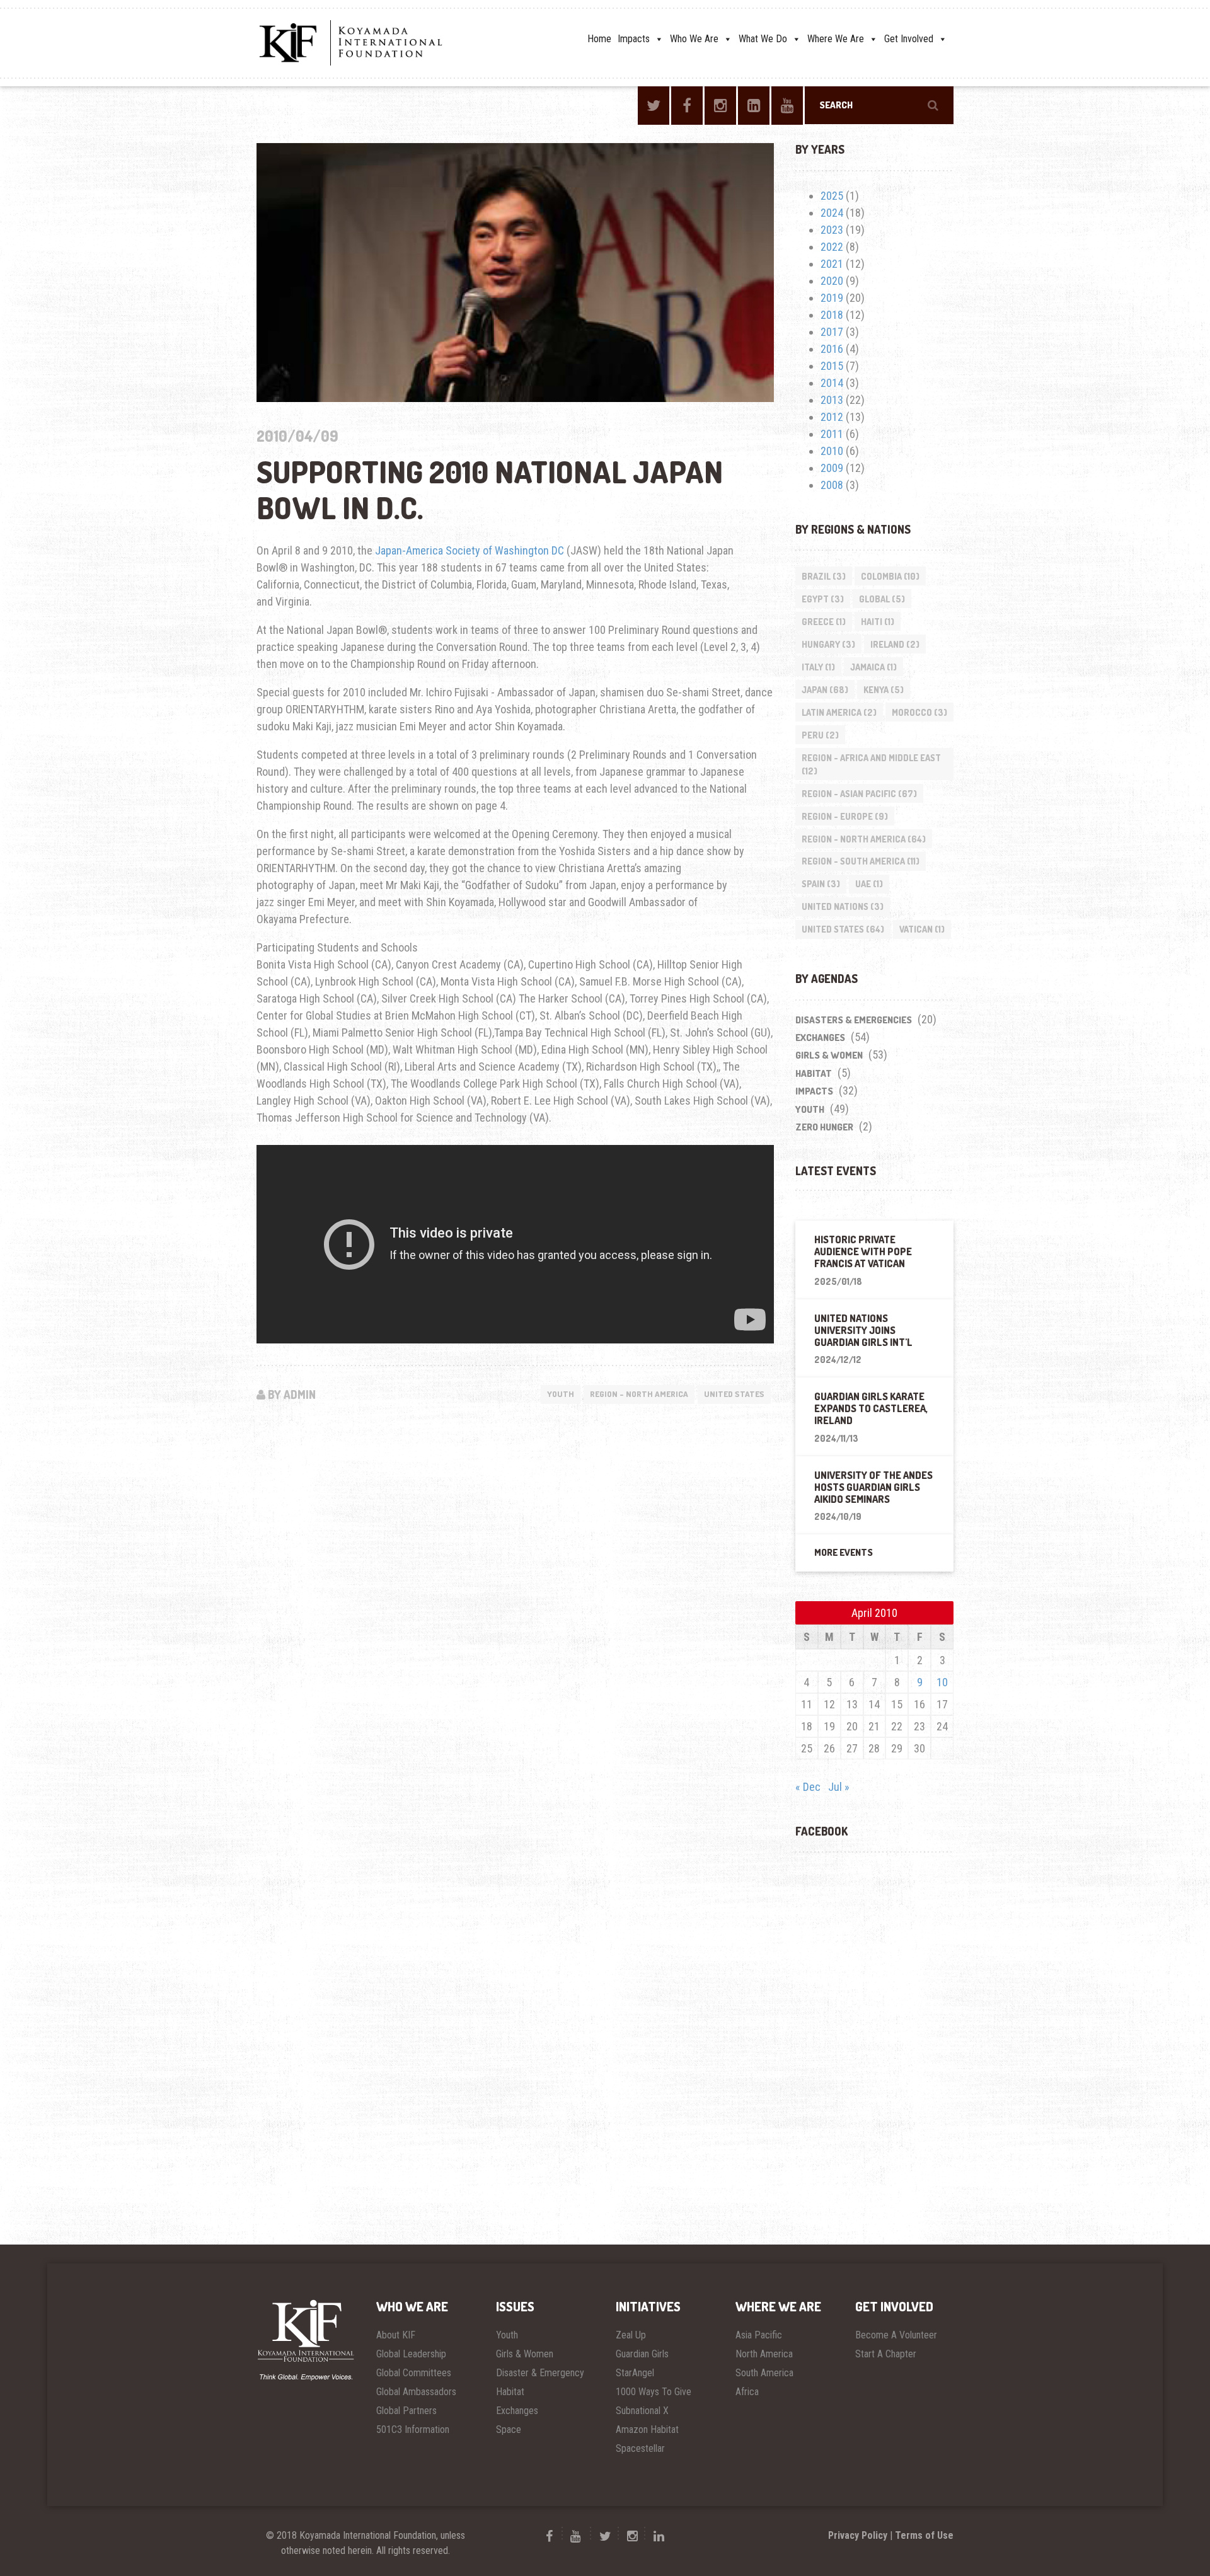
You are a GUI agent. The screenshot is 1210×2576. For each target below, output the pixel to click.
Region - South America (861, 861)
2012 (832, 417)
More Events (844, 1552)
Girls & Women (829, 1055)
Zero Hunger (824, 1127)
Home (599, 39)
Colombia (890, 576)
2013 (832, 400)
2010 (832, 451)
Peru (820, 735)
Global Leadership (411, 2354)
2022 (832, 247)
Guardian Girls (642, 2354)
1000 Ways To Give (654, 2392)
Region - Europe (845, 816)
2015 (832, 366)
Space (509, 2429)
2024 (832, 213)
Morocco (919, 712)
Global (882, 599)
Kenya (884, 690)
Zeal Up (631, 2335)
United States (734, 1394)
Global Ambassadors (416, 2392)
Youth (561, 1394)
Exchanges (820, 1038)
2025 (832, 196)
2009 (832, 468)
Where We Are (836, 39)
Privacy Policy (858, 2535)
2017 (832, 332)
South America (764, 2373)
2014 (832, 383)
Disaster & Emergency (540, 2373)
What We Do (763, 39)
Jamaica (873, 667)
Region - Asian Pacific (859, 794)
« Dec (808, 1787)
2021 (832, 264)
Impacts (634, 39)
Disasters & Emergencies (854, 1020)
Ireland (895, 644)
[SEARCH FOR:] (879, 105)
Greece (824, 622)
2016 (832, 349)
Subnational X (642, 2411)
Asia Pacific (759, 2335)
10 (942, 1682)
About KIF (396, 2335)
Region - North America (639, 1394)
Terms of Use (924, 2535)
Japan (825, 690)
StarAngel (635, 2373)
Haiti (878, 622)
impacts (814, 1091)
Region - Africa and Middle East (871, 764)
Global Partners (406, 2411)
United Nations (843, 906)
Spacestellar (640, 2448)
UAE (869, 884)
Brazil (824, 576)
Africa (747, 2392)
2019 (832, 298)
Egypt (823, 599)
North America (764, 2354)
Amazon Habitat (647, 2429)
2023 (832, 230)
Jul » (839, 1787)
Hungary (828, 644)
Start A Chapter (886, 2354)
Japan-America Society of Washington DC (470, 550)
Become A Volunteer (896, 2335)
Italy (818, 667)
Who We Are (694, 39)
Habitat (814, 1073)
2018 (832, 315)
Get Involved (909, 39)
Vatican (922, 929)
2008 (832, 485)
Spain (821, 884)
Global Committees (414, 2373)
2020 (832, 281)
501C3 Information (413, 2429)
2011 (832, 434)
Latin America (839, 712)
